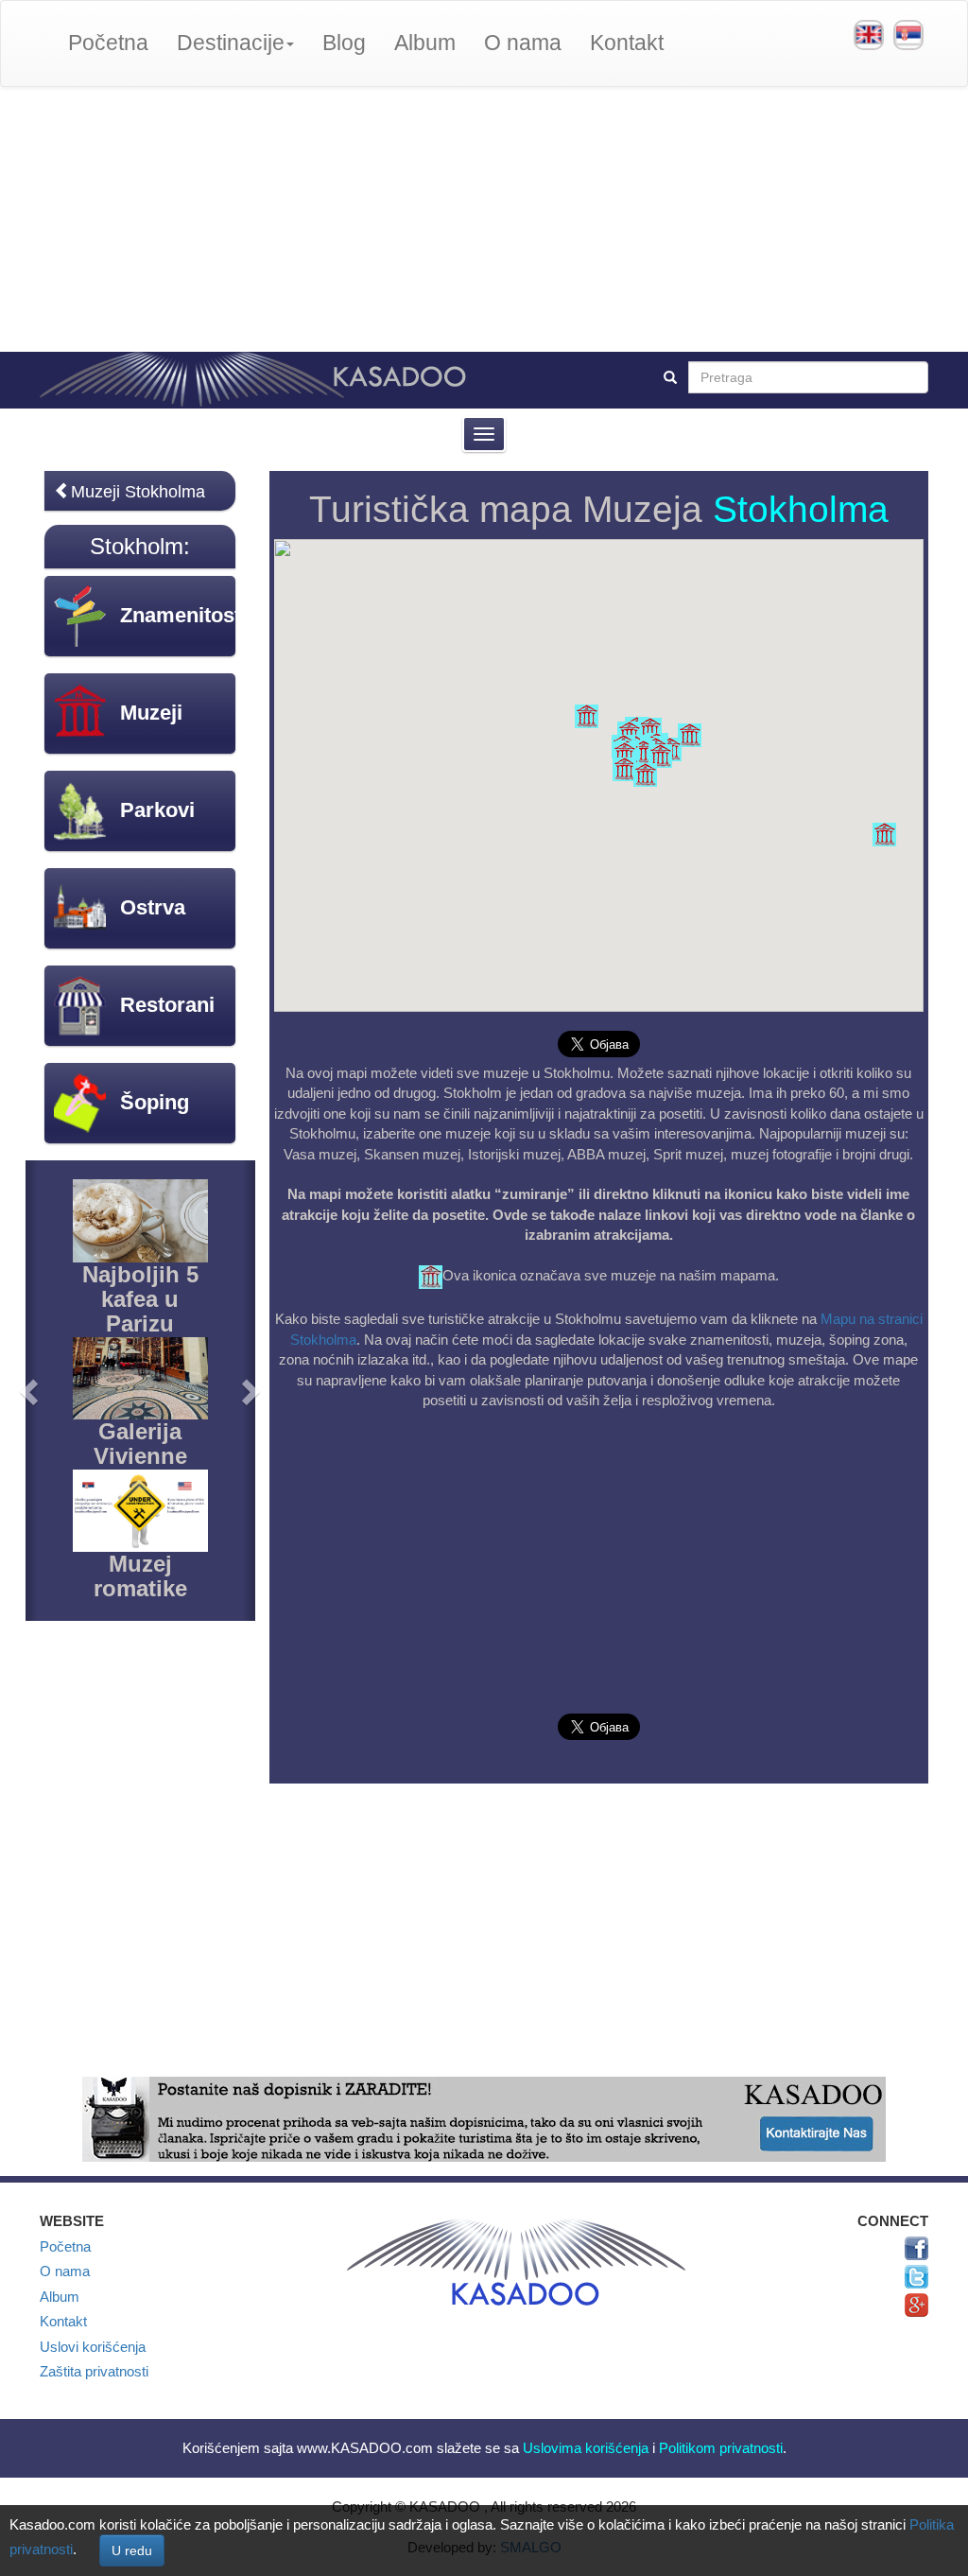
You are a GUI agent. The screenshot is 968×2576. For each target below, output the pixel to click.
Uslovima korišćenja (586, 2448)
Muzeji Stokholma (138, 492)
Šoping (155, 1102)
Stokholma (801, 509)
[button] (645, 775)
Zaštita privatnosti (94, 2371)
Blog (344, 43)
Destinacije (231, 43)
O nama (523, 43)
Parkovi (157, 810)
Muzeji (151, 713)
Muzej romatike (140, 1576)
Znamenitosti (183, 615)
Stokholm (137, 546)
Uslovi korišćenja (93, 2347)
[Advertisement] (484, 219)
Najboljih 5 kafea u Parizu (140, 1299)
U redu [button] (132, 2550)
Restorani (167, 1005)
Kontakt (627, 43)
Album (425, 43)
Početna (108, 43)
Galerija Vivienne (140, 1444)
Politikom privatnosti (721, 2448)
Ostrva (153, 907)
